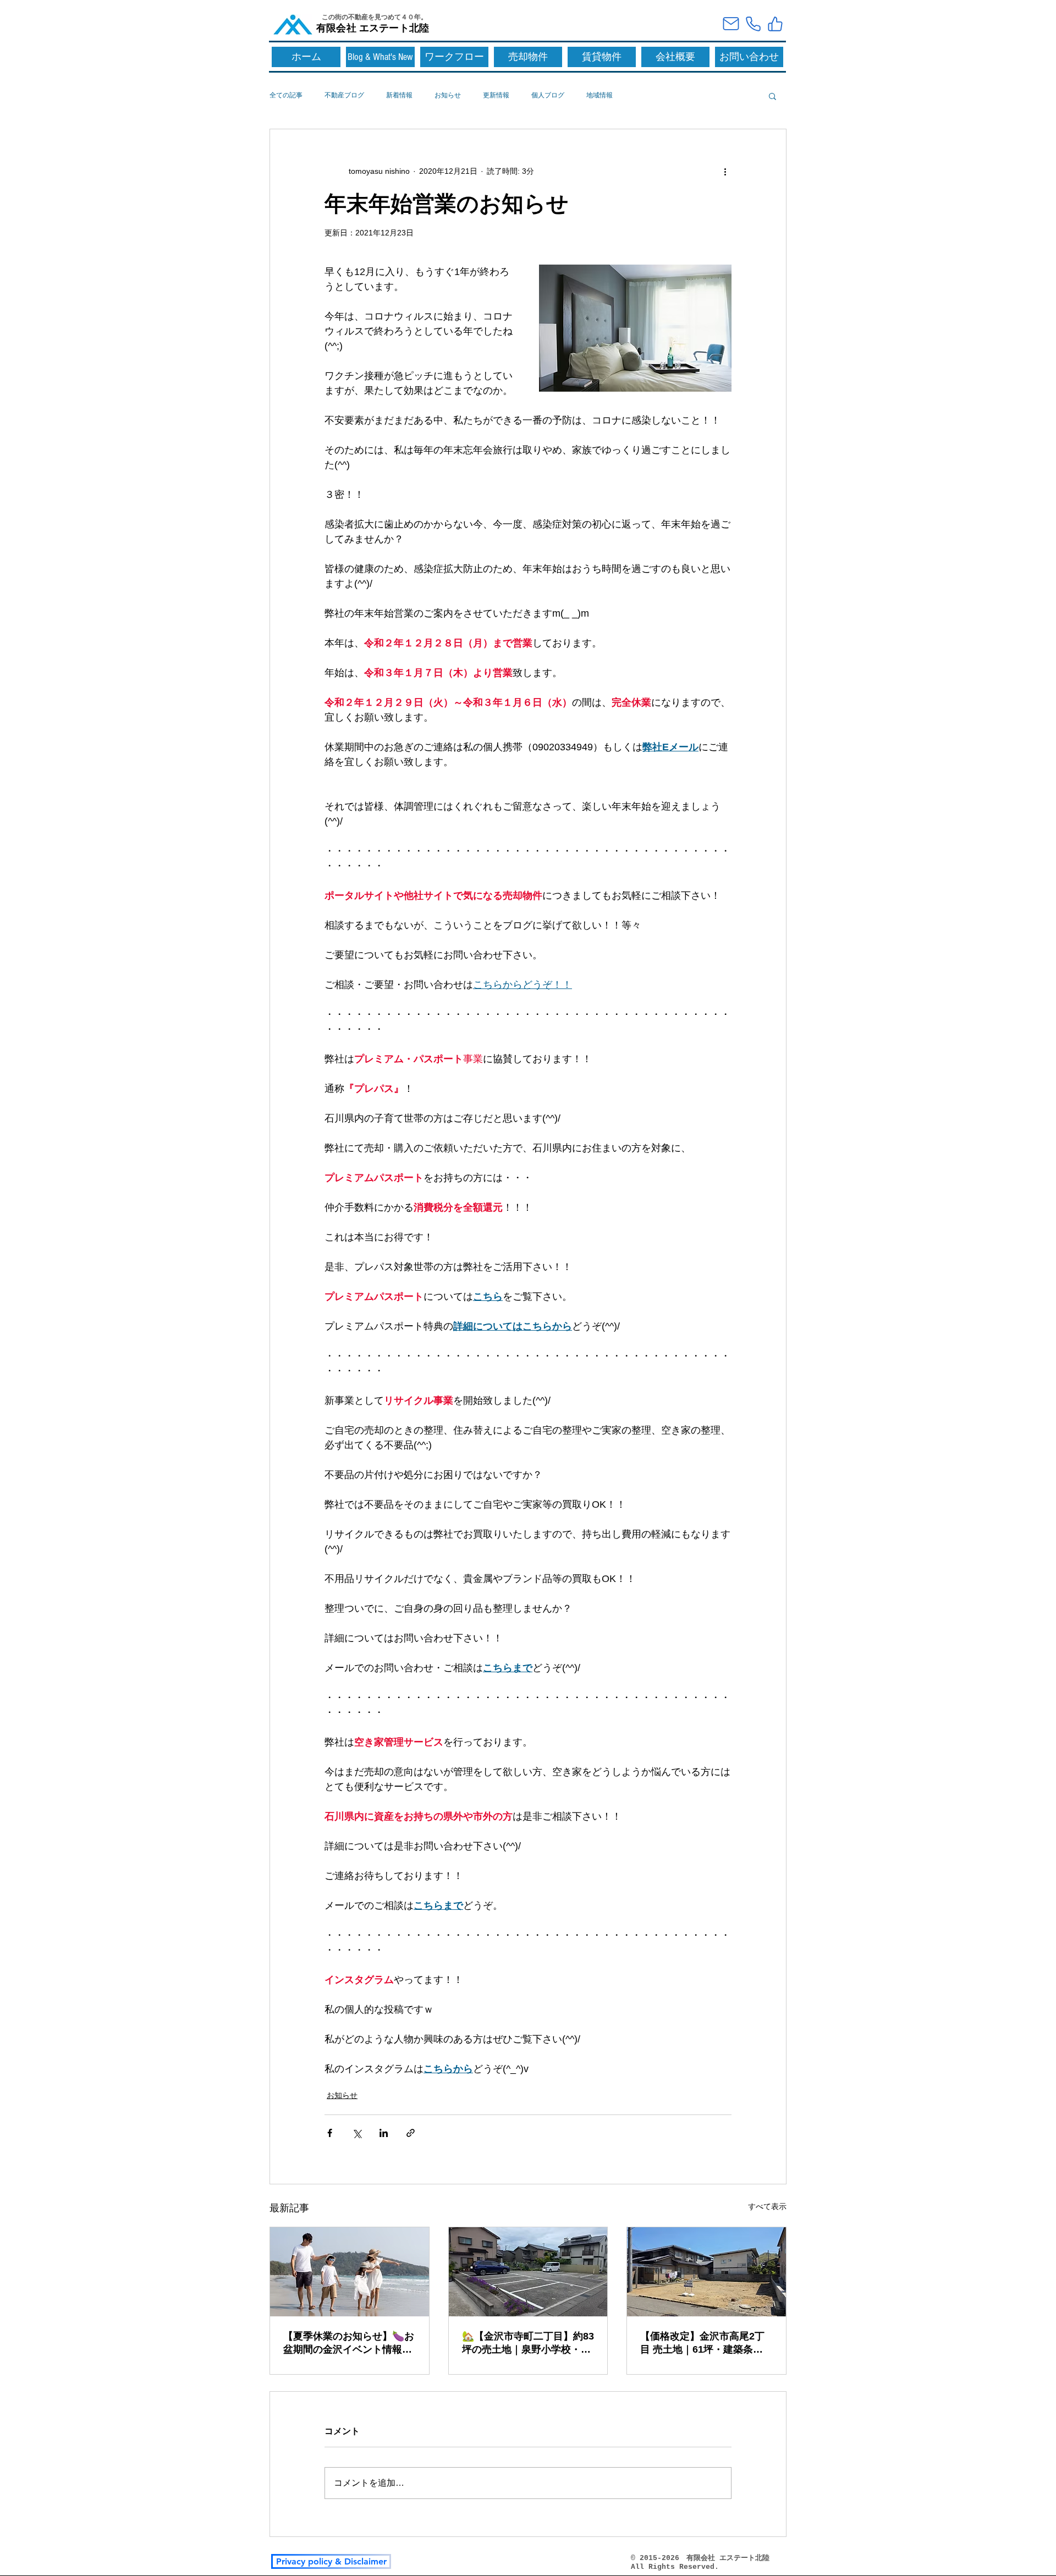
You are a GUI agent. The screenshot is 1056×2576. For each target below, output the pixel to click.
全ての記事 (286, 95)
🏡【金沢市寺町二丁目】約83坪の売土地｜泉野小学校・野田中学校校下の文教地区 (528, 2343)
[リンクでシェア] (411, 2133)
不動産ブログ (344, 95)
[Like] (775, 24)
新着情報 (399, 95)
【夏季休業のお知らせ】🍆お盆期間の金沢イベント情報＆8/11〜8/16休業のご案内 (349, 2343)
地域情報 (599, 95)
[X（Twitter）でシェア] (357, 2133)
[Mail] (731, 24)
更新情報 (496, 95)
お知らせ (448, 95)
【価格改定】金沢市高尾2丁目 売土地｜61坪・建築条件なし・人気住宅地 (702, 2343)
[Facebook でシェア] (330, 2133)
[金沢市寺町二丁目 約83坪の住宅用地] (528, 2272)
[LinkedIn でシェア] (384, 2133)
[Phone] (753, 24)
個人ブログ (548, 95)
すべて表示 (767, 2206)
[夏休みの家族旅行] (350, 2272)
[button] (772, 96)
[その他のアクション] (725, 171)
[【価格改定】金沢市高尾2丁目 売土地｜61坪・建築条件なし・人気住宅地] (706, 2272)
